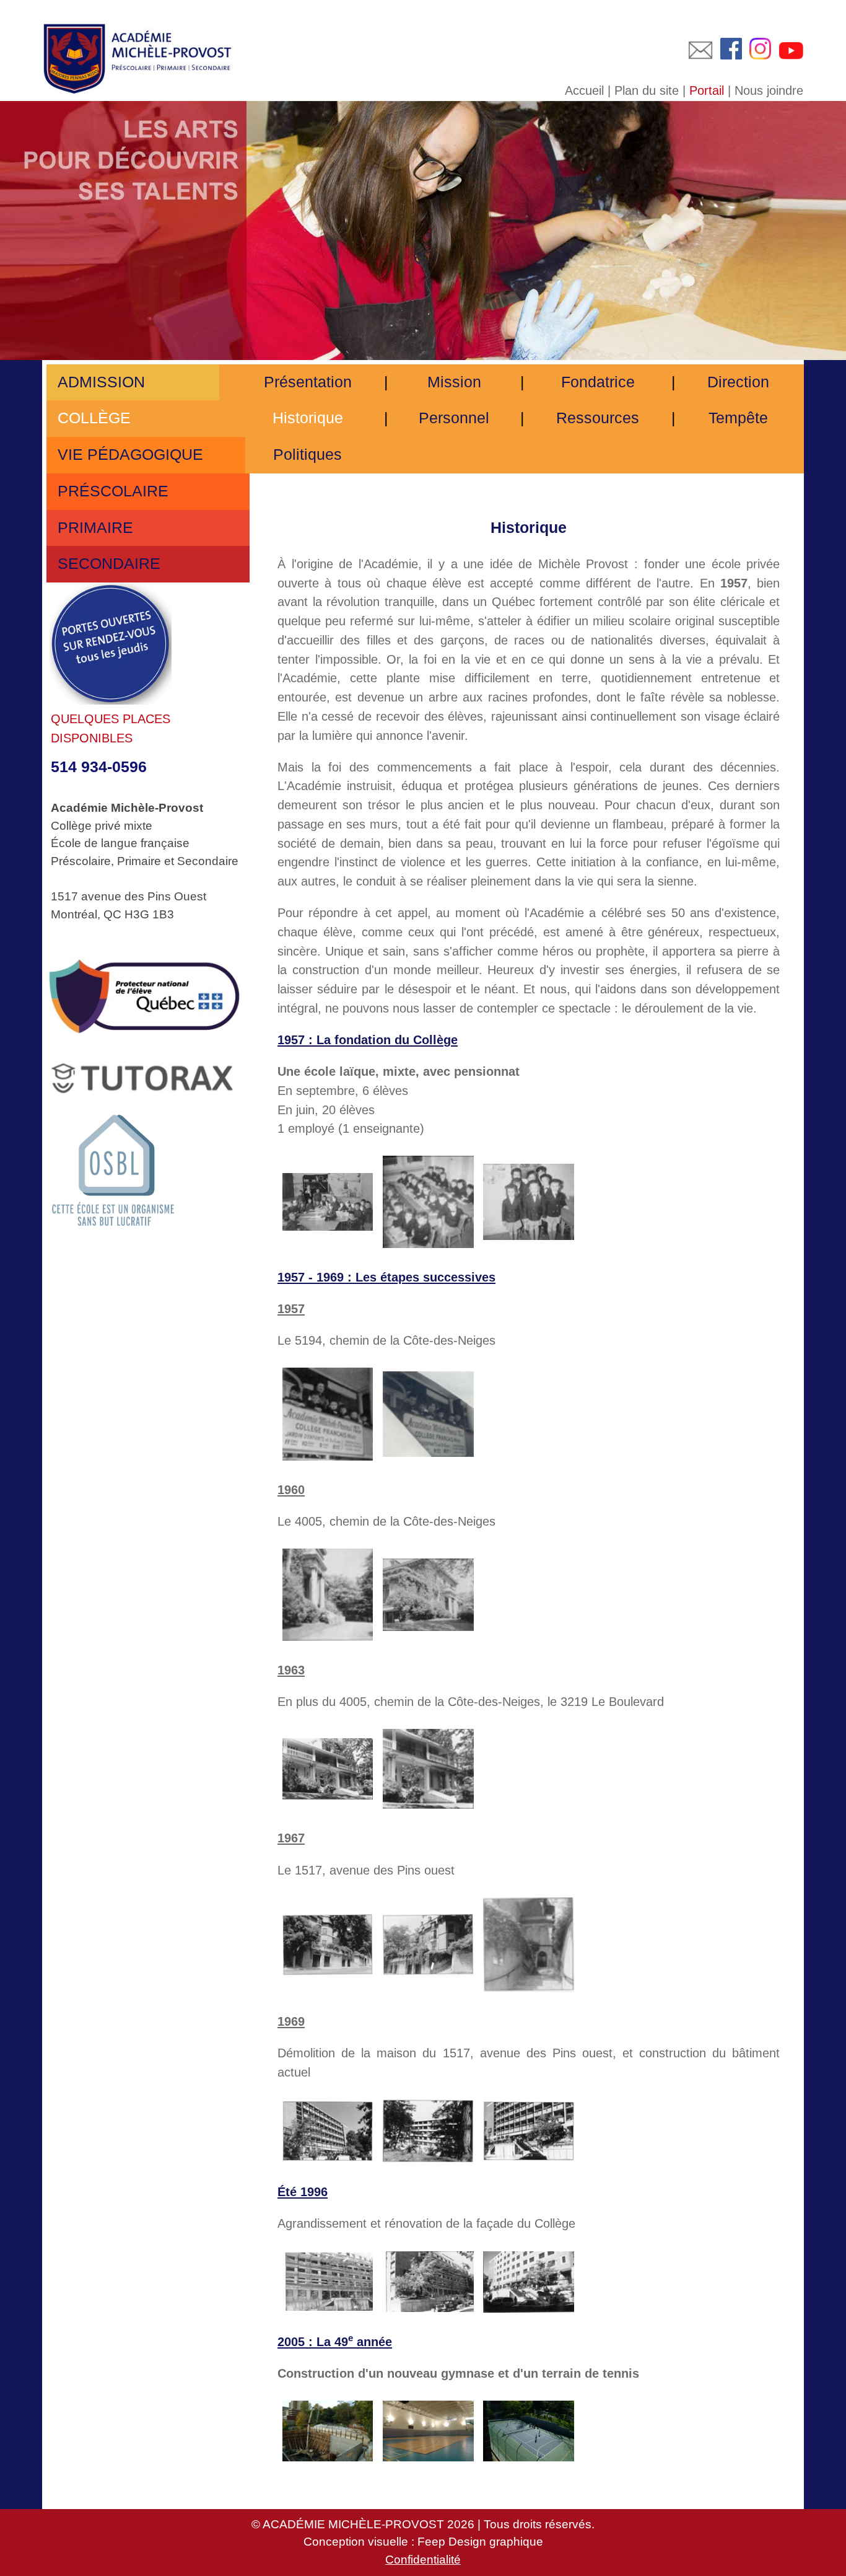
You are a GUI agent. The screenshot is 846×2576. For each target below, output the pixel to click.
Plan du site (647, 90)
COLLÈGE (92, 418)
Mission (454, 382)
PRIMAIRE (93, 528)
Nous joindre (769, 90)
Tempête (738, 418)
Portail (707, 90)
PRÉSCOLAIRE (111, 491)
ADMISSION (99, 382)
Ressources (598, 418)
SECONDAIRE (107, 564)
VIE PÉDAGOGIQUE (128, 455)
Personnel (454, 418)
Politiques (307, 455)
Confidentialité (423, 2560)
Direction (738, 382)
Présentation (308, 382)
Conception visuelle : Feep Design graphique (423, 2542)
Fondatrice (598, 382)
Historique (308, 418)
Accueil (584, 90)
